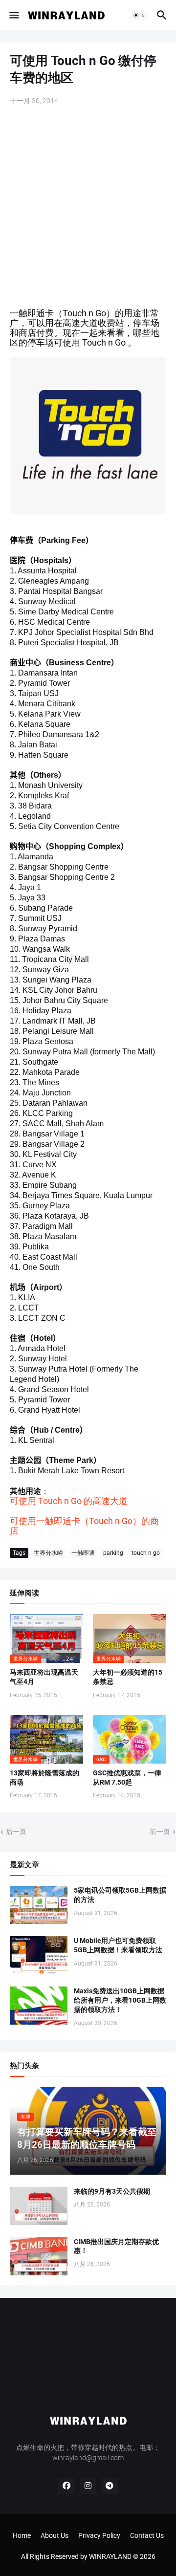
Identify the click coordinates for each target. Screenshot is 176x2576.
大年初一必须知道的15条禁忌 (128, 1677)
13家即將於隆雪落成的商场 (44, 1778)
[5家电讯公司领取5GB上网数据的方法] (39, 1905)
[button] (13, 15)
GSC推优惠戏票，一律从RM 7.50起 (127, 1778)
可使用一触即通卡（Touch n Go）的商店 (84, 1526)
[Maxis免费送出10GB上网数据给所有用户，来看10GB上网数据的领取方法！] (39, 2006)
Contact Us (147, 2535)
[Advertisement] (88, 208)
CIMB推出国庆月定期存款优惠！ (116, 2246)
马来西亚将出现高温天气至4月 (44, 1677)
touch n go (146, 1553)
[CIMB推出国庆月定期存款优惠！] (39, 2256)
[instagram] (88, 2486)
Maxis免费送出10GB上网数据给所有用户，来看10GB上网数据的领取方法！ (120, 2000)
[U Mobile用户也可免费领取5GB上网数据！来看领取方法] (39, 1955)
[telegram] (110, 2486)
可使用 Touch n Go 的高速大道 (69, 1501)
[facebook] (66, 2486)
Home (22, 2535)
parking (113, 1553)
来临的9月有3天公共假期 (112, 2191)
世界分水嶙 (48, 1553)
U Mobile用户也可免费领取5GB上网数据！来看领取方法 (118, 1945)
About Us (55, 2535)
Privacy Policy (99, 2535)
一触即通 (83, 1553)
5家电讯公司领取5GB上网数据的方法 (120, 1895)
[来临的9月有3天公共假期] (39, 2206)
